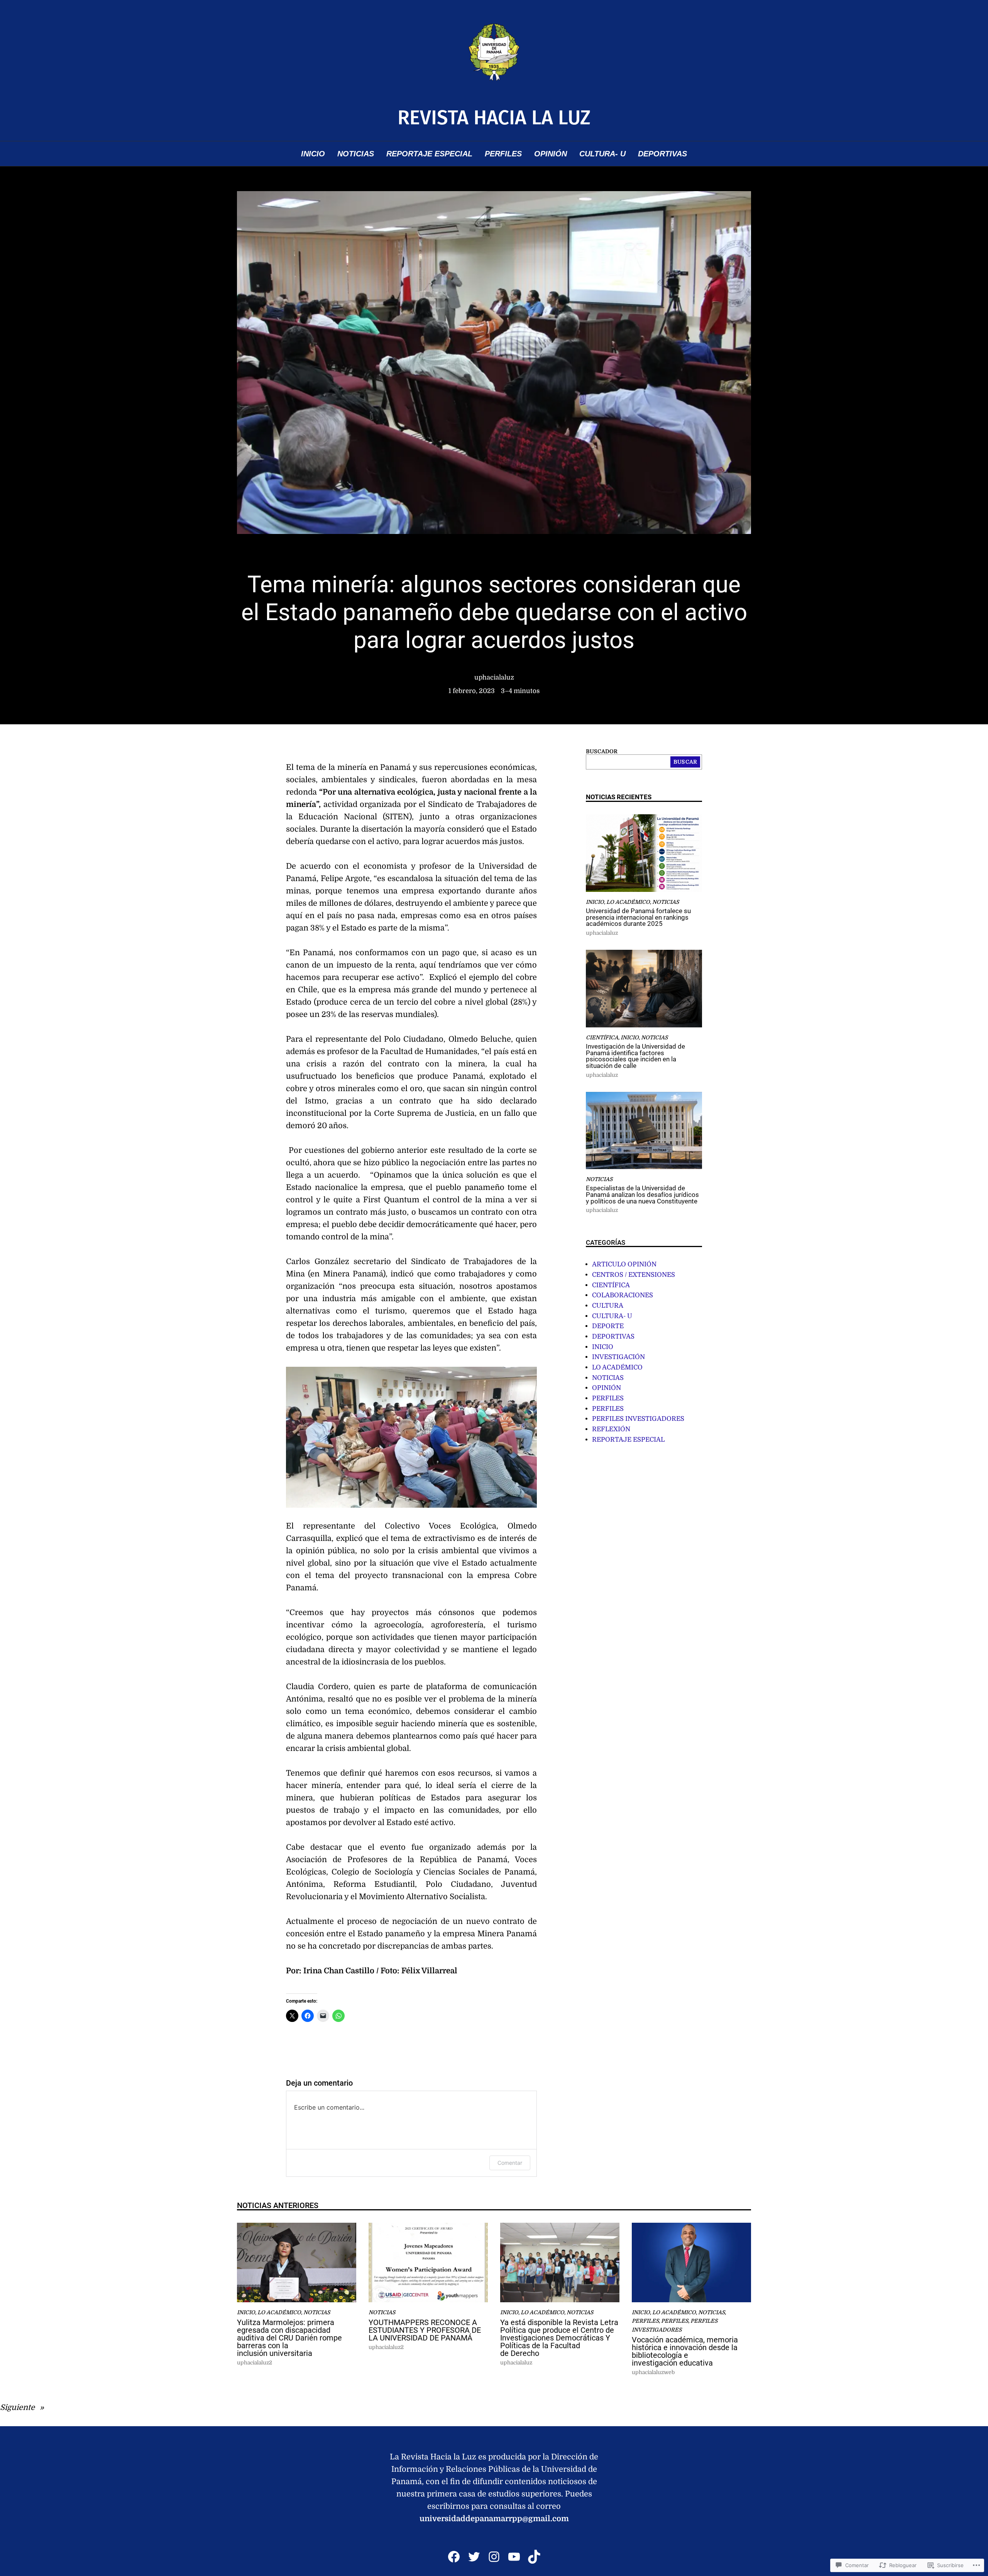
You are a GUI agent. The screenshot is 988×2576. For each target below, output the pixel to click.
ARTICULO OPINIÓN (624, 1264)
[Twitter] (474, 2557)
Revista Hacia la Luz (494, 118)
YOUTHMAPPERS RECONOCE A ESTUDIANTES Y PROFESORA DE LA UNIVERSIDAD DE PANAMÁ (425, 2330)
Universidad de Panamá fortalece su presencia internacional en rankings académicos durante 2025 (638, 918)
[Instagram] (494, 2557)
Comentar (510, 2163)
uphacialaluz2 (255, 2363)
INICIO (595, 902)
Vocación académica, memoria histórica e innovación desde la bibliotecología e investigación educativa (685, 2351)
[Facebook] (454, 2557)
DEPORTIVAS (613, 1336)
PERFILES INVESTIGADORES (638, 1419)
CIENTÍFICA (602, 1038)
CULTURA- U (612, 1316)
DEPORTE (608, 1326)
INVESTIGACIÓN (618, 1357)
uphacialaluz (494, 677)
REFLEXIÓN (611, 1429)
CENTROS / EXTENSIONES (634, 1275)
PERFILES (608, 1398)
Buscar (685, 762)
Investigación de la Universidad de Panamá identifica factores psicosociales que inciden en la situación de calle (635, 1057)
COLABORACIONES (623, 1295)
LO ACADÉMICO (628, 902)
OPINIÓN (607, 1388)
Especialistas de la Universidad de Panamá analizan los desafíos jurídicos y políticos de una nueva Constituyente (642, 1195)
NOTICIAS (666, 902)
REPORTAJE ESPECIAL (628, 1440)
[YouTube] (514, 2557)
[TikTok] (534, 2557)
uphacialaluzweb (653, 2372)
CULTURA (608, 1306)
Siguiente (17, 2407)
